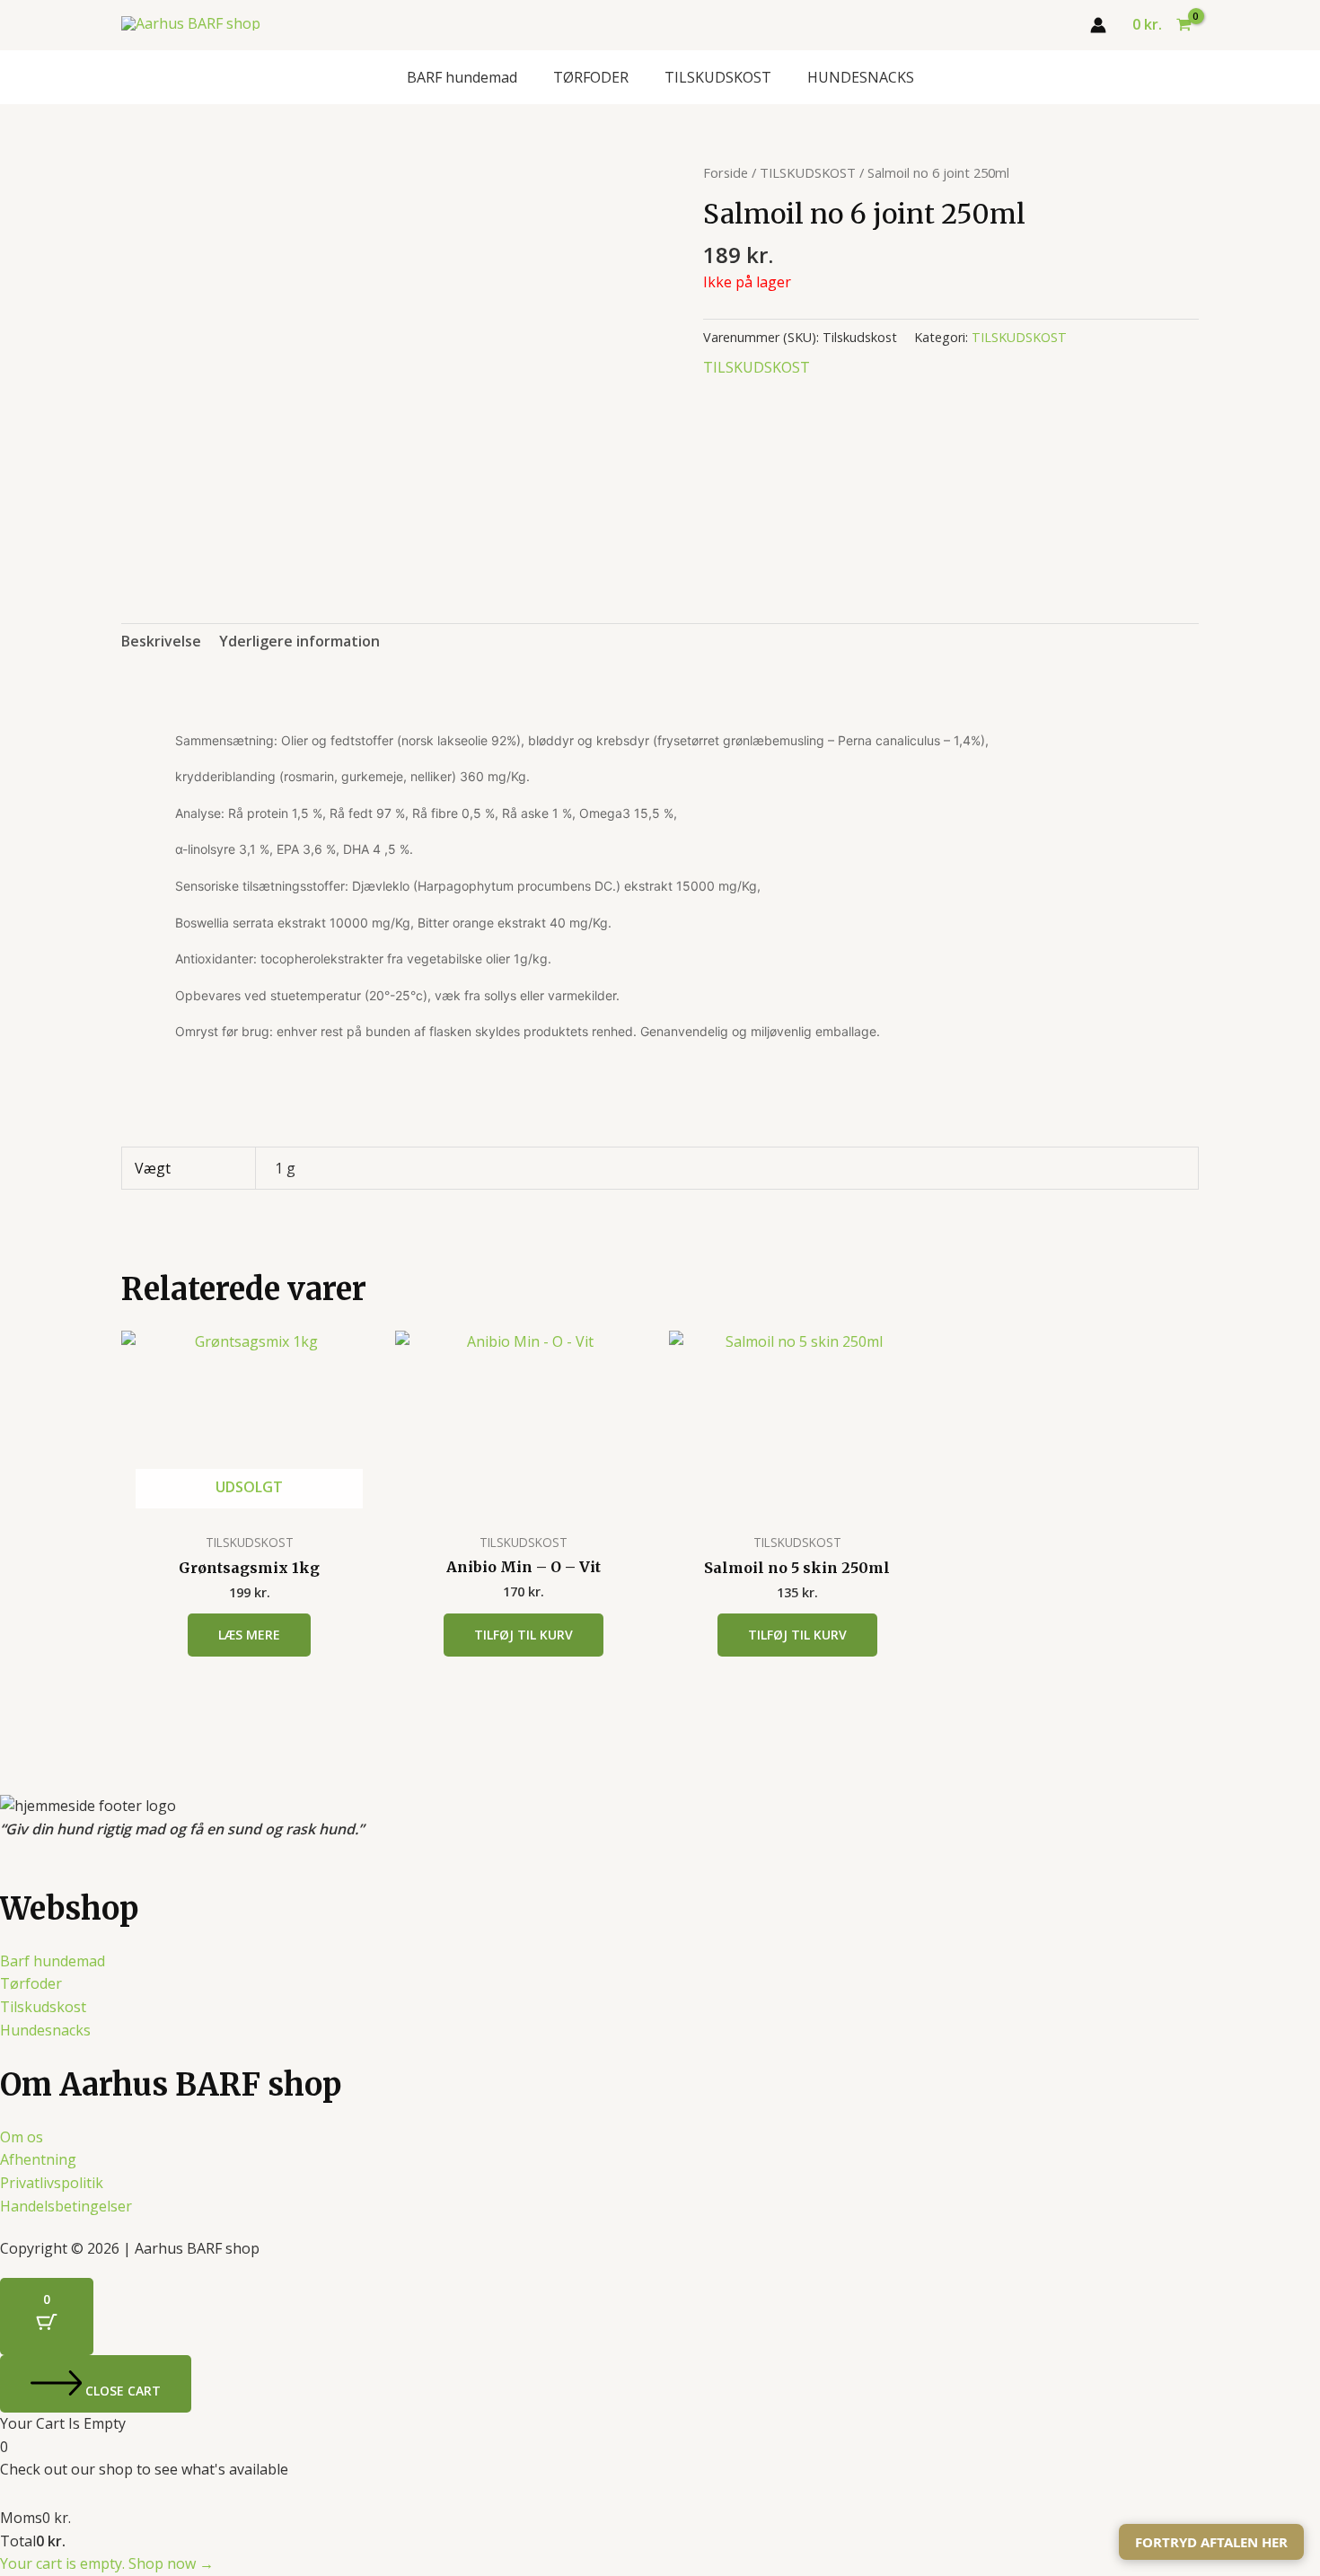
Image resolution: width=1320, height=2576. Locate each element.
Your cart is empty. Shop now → (107, 2563)
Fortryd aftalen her (1211, 2542)
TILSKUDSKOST (718, 77)
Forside (726, 172)
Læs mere (249, 1635)
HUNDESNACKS (861, 77)
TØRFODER (591, 77)
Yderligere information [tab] (299, 641)
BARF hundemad (462, 77)
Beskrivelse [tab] (161, 641)
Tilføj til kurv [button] (524, 1635)
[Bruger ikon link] (1098, 25)
